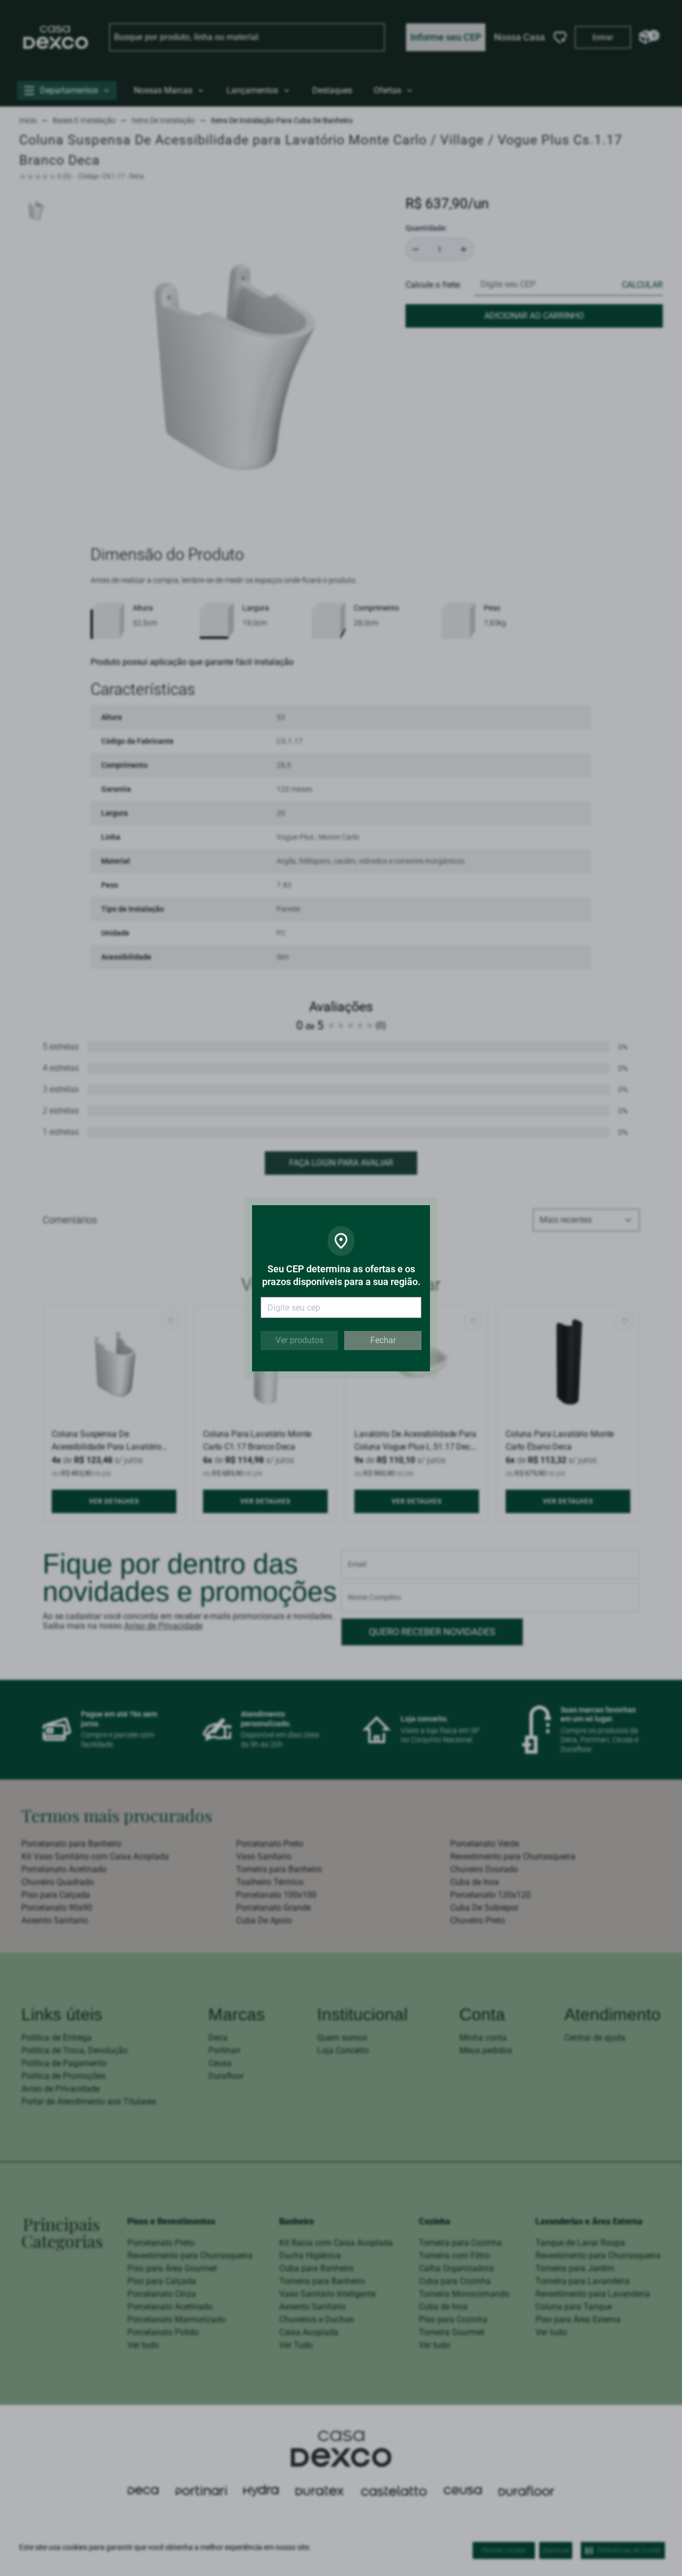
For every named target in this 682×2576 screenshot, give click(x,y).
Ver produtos (299, 1340)
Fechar (383, 1340)
